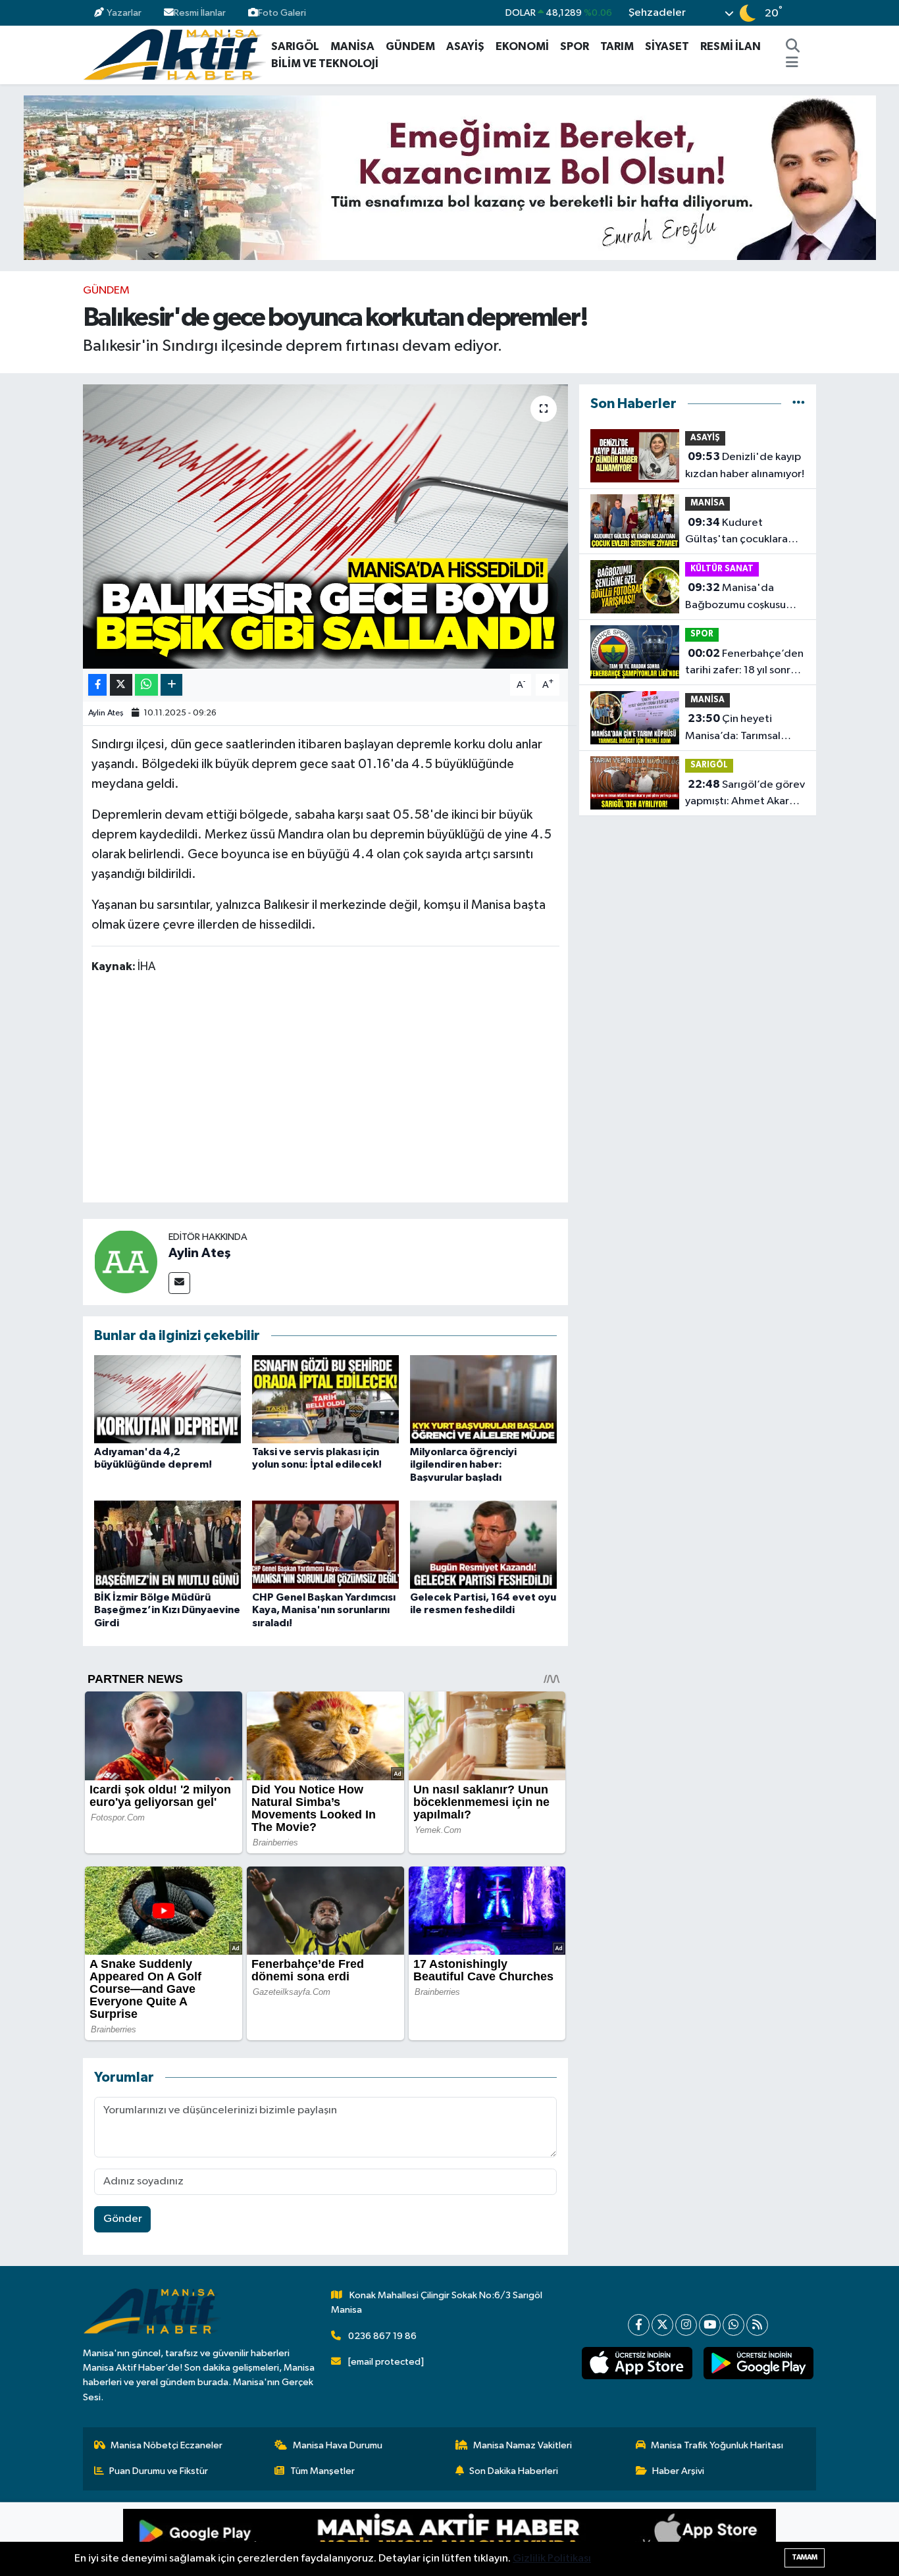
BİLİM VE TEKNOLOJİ (325, 64)
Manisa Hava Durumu (338, 2445)
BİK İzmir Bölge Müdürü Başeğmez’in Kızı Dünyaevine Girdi (167, 1610)
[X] (662, 2325)
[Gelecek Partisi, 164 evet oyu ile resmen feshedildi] (483, 1544)
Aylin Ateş (106, 713)
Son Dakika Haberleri (514, 2471)
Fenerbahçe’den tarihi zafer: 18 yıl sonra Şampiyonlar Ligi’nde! (744, 663)
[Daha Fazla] (171, 685)
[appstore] (637, 2363)
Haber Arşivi (678, 2471)
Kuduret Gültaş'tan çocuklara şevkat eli (736, 532)
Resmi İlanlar (200, 13)
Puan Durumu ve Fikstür (159, 2471)
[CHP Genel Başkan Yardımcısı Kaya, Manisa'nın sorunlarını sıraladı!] (325, 1544)
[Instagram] (686, 2325)
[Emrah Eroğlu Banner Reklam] (450, 177)
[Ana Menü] (792, 64)
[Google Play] (286, 2539)
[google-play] (758, 2363)
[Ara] (793, 47)
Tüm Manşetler (322, 2471)
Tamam (805, 2557)
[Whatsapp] (733, 2325)
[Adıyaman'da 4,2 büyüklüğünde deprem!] (167, 1399)
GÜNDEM (410, 46)
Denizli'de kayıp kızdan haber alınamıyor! (745, 465)
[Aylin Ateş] (126, 1261)
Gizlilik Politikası (552, 2559)
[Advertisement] (331, 1091)
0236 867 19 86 (382, 2336)
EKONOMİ (522, 46)
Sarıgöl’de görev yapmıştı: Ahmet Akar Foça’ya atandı (745, 794)
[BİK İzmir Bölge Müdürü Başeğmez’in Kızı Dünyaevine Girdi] (167, 1544)
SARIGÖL (295, 46)
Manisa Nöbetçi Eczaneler (167, 2445)
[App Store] (613, 2539)
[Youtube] (710, 2325)
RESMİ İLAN (731, 46)
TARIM (617, 46)
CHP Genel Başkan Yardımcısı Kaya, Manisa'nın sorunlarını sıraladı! (324, 1610)
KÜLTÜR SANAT (722, 569)
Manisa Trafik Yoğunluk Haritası (717, 2445)
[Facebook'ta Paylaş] (97, 685)
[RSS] (757, 2325)
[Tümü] (799, 404)
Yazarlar (124, 13)
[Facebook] (639, 2325)
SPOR (575, 46)
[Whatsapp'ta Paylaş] (146, 685)
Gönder (123, 2219)
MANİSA (352, 46)
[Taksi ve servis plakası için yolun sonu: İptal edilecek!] (325, 1399)
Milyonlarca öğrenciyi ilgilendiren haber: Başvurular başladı (463, 1464)
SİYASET (667, 46)
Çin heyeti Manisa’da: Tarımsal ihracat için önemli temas (733, 729)
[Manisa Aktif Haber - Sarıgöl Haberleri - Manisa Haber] (174, 54)
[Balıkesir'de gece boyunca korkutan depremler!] (325, 527)
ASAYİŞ (465, 46)
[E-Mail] (179, 1283)
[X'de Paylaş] (121, 685)
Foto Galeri (282, 13)
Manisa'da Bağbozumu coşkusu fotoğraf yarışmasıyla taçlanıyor (737, 598)
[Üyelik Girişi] (810, 13)
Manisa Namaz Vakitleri (523, 2445)
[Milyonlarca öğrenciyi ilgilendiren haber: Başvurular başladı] (483, 1399)
